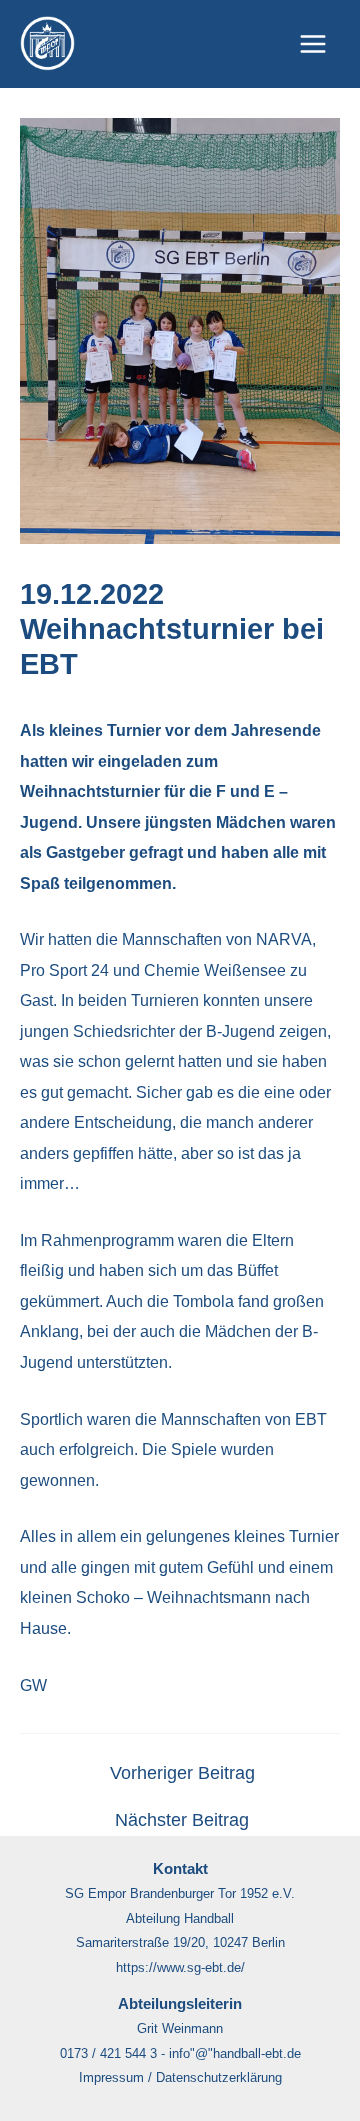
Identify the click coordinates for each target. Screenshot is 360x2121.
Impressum (111, 2077)
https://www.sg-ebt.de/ (180, 1967)
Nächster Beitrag (182, 1821)
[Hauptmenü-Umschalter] (312, 44)
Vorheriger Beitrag (182, 1774)
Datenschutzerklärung (219, 2077)
